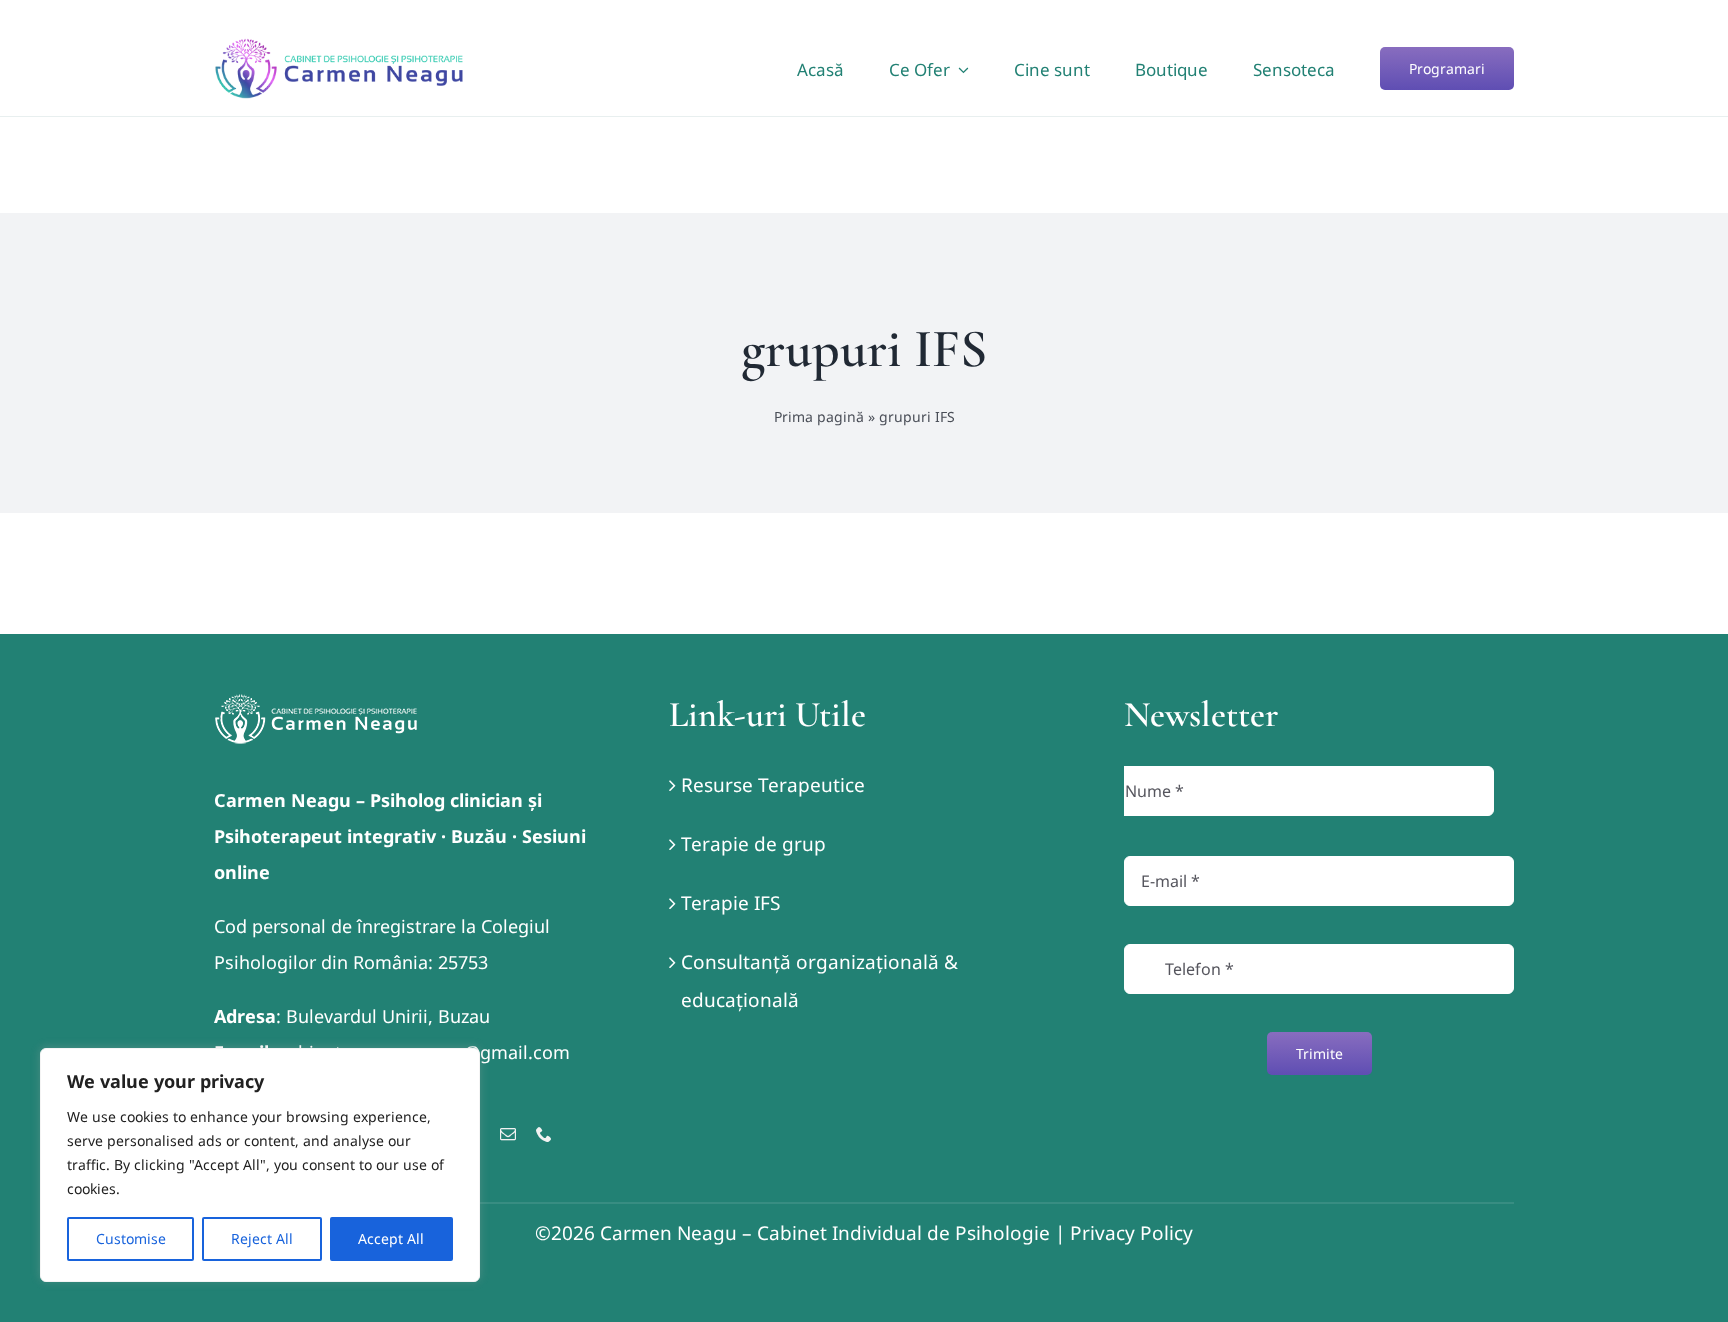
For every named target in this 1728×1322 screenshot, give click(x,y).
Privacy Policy (1131, 1233)
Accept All (391, 1238)
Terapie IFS (730, 903)
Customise (131, 1238)
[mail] (508, 1134)
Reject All (262, 1238)
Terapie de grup (753, 844)
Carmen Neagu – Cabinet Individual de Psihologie (825, 1233)
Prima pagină (819, 416)
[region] (260, 1165)
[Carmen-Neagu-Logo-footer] (316, 703)
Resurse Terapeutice (773, 785)
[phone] (544, 1134)
